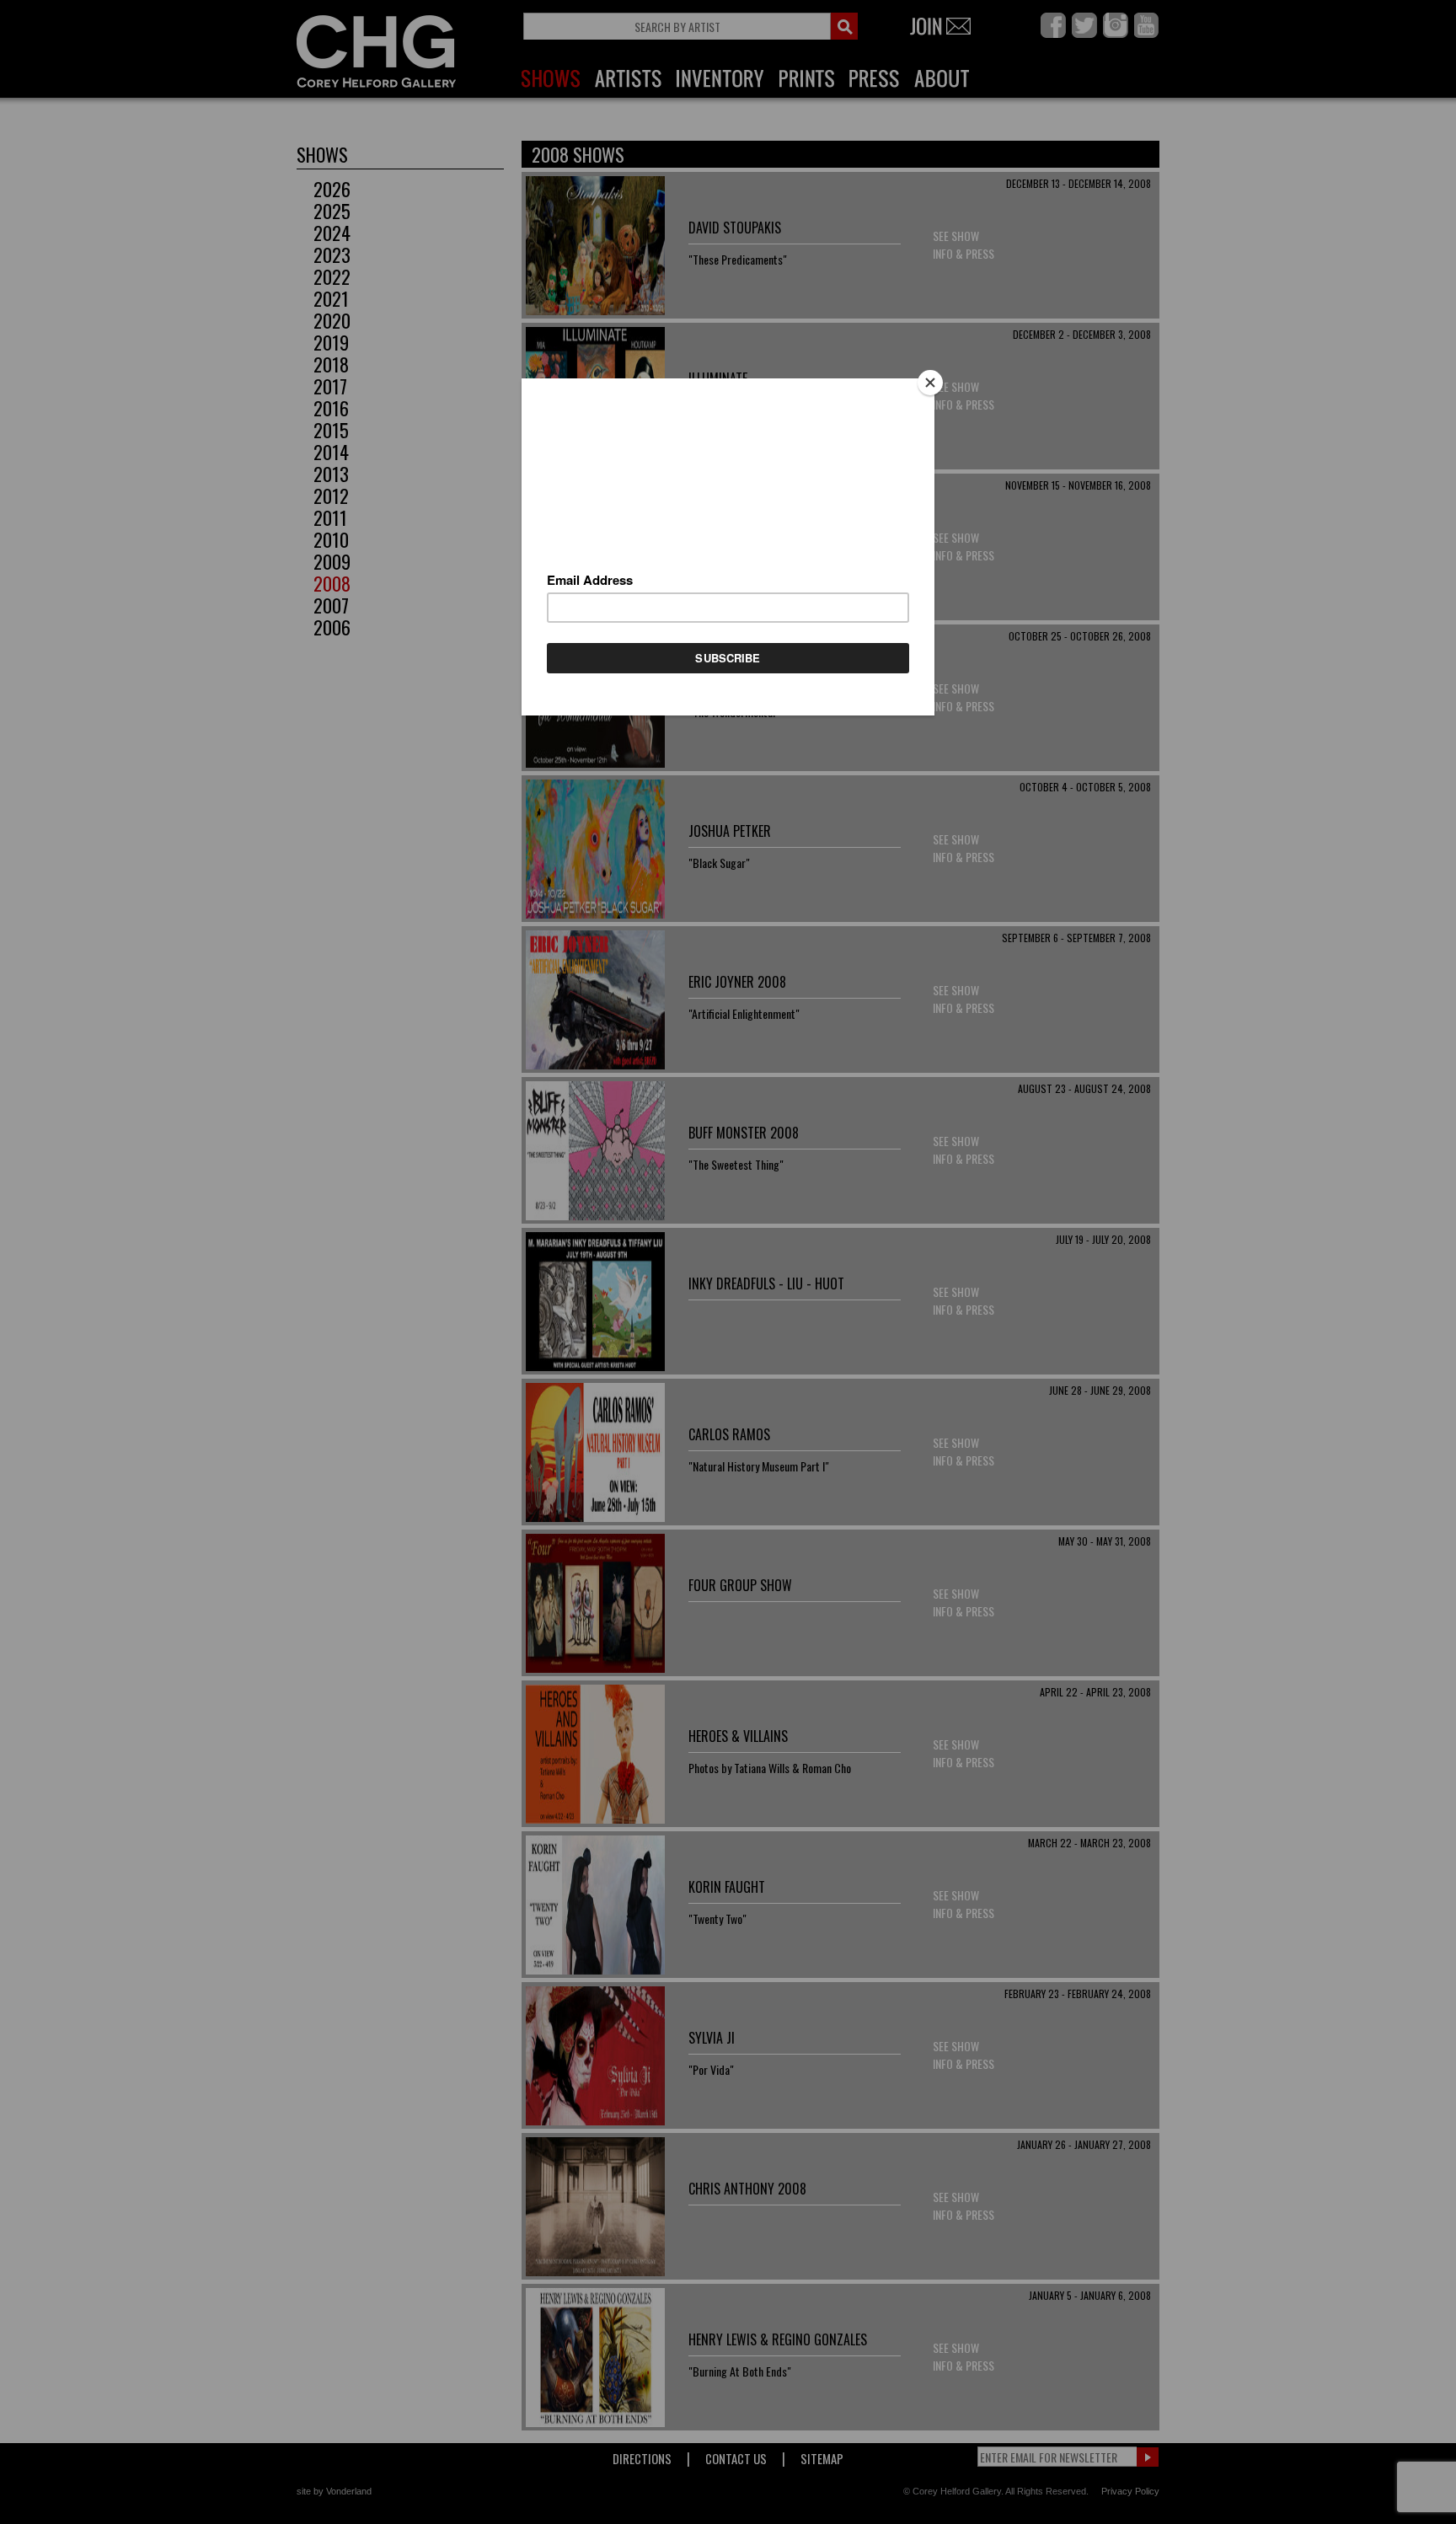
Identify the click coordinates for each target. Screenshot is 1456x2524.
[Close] (930, 383)
